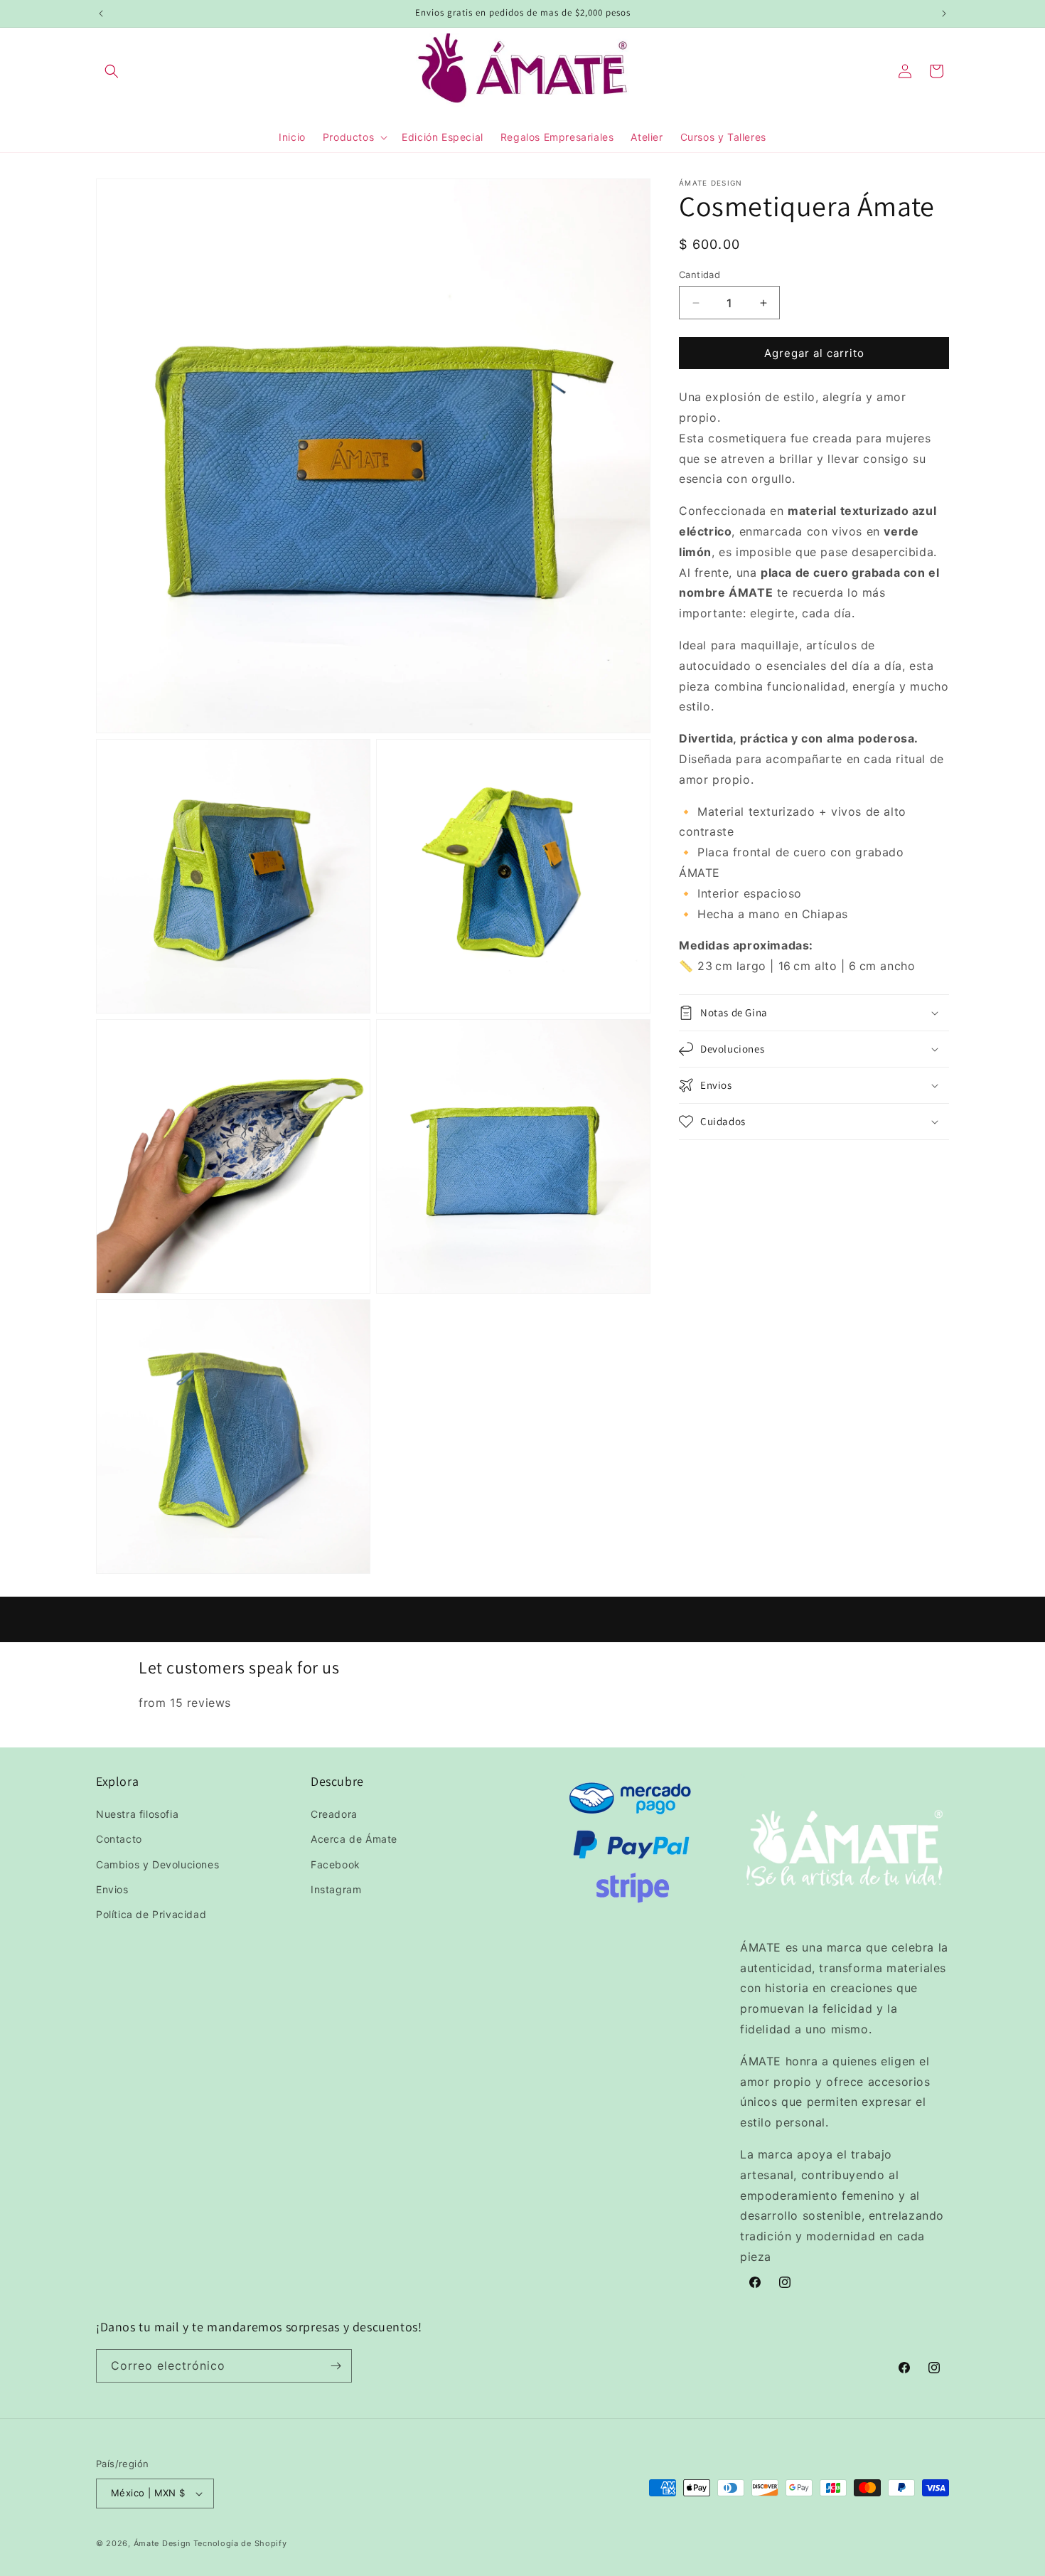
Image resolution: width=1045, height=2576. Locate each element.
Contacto (119, 1839)
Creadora (334, 1814)
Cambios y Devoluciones (157, 1864)
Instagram (336, 1889)
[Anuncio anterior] (101, 14)
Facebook (336, 1864)
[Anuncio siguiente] (944, 14)
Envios (112, 1889)
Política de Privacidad (151, 1914)
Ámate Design (162, 2543)
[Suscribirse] (336, 2366)
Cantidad (700, 275)
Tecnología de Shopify (240, 2543)
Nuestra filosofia (137, 1814)
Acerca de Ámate (354, 1839)
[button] (112, 71)
